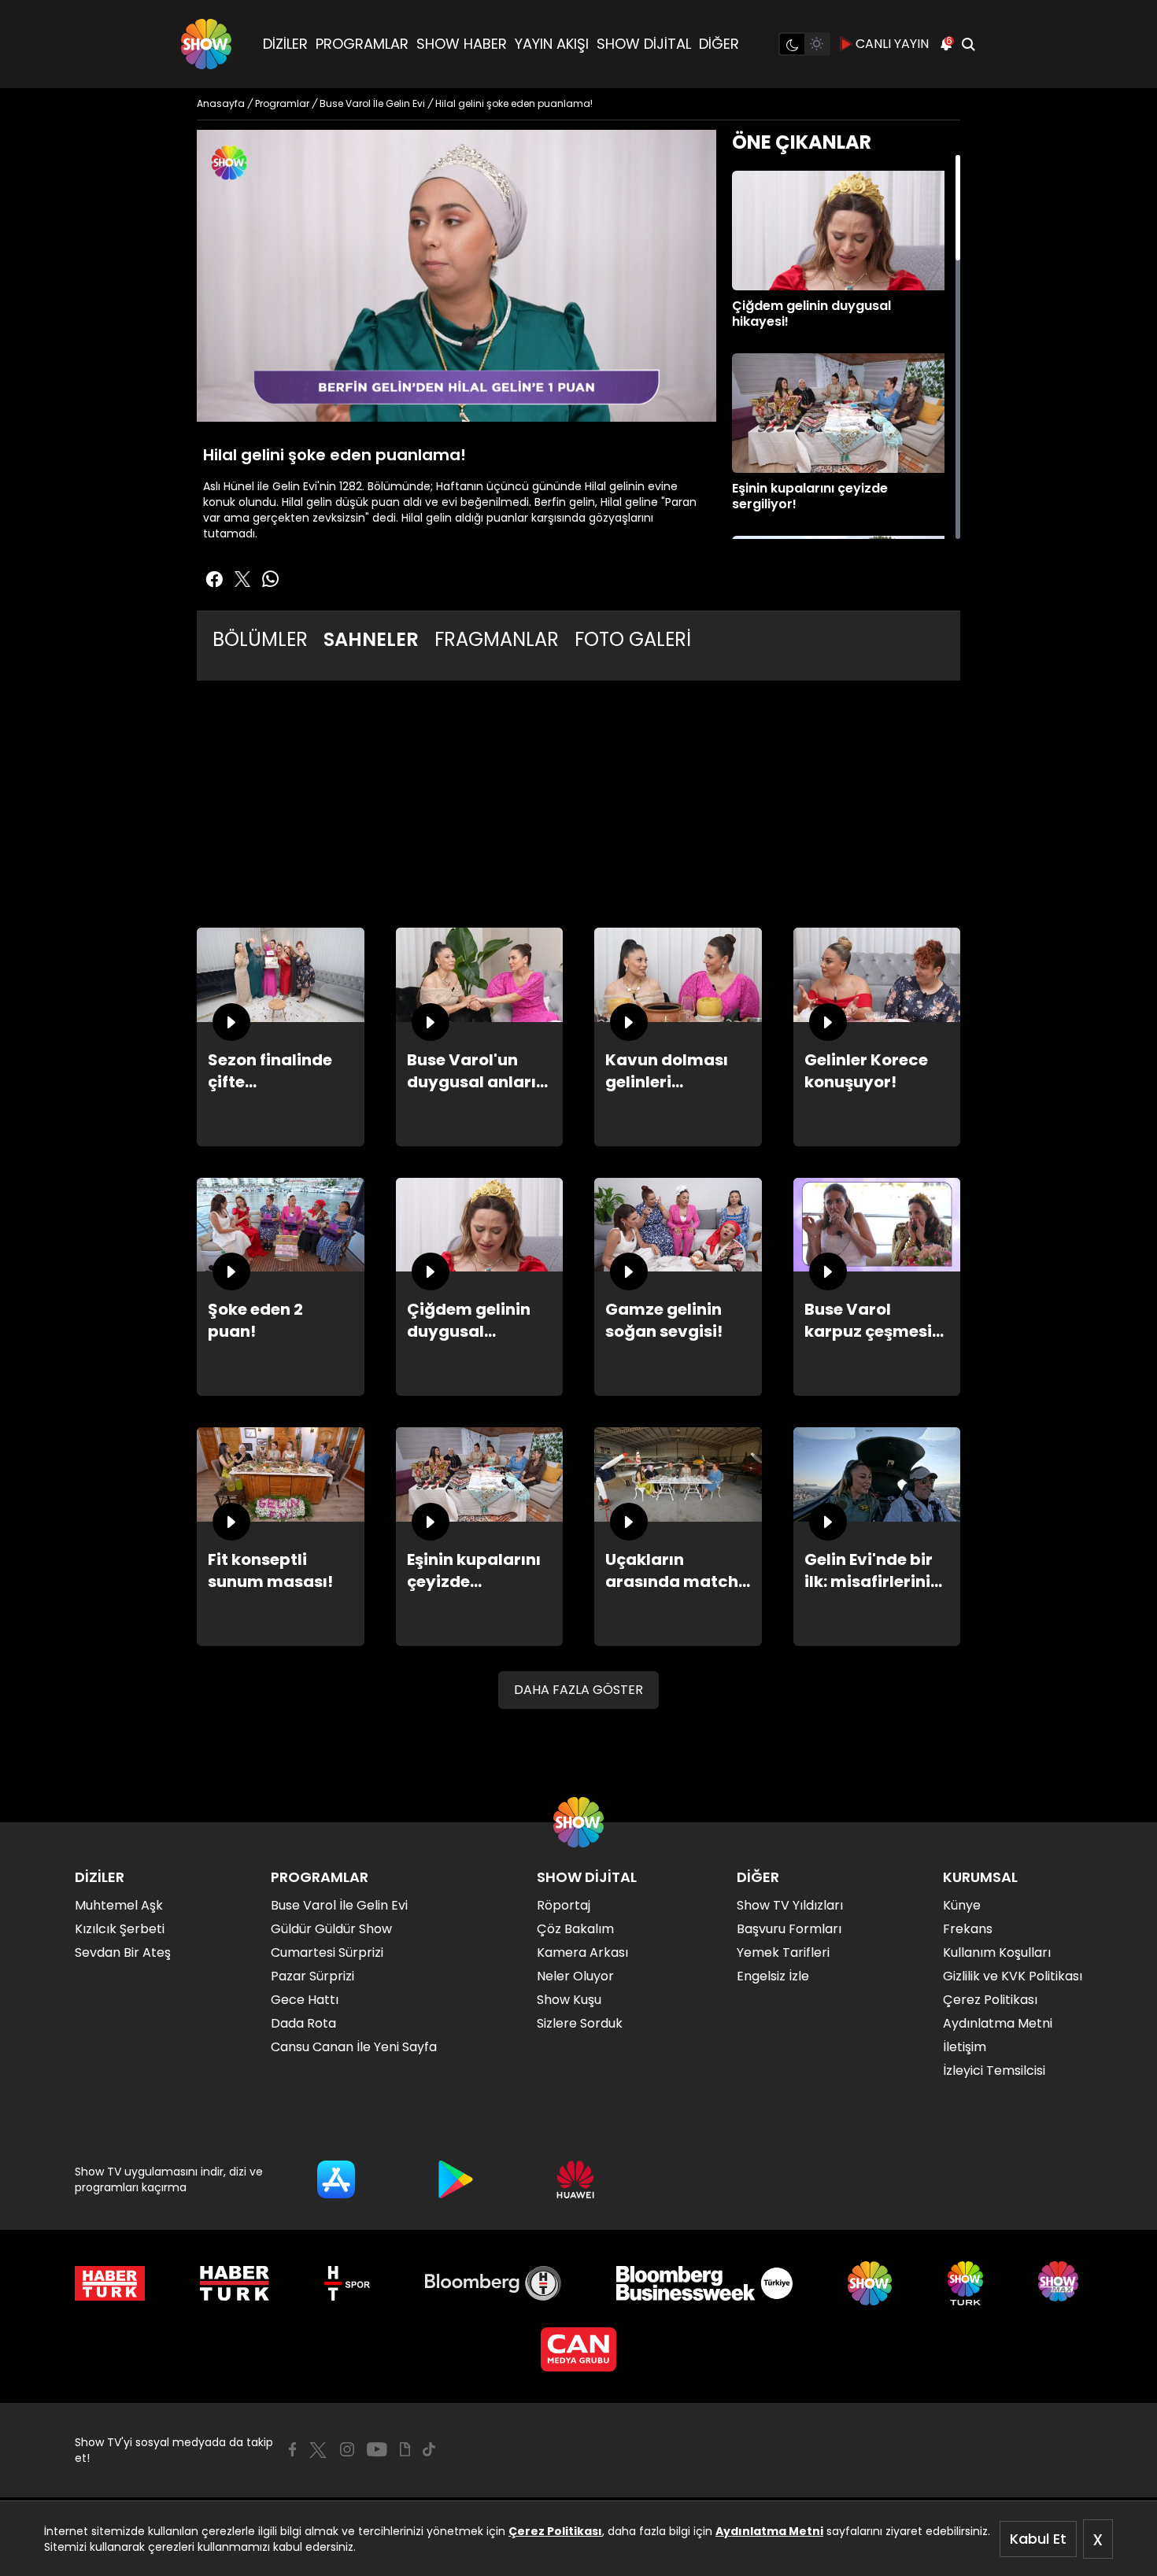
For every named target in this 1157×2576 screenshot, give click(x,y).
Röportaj (564, 1905)
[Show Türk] (965, 2283)
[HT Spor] (347, 2283)
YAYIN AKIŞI (552, 44)
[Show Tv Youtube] (377, 2449)
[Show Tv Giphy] (405, 2449)
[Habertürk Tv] (235, 2283)
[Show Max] (1060, 2283)
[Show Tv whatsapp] (271, 579)
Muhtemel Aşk (119, 1905)
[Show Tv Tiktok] (429, 2449)
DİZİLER (285, 44)
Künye (962, 1905)
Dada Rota (303, 2023)
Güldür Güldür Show (331, 1929)
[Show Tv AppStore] (336, 2179)
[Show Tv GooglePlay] (456, 2179)
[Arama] (968, 44)
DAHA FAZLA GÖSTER (578, 1690)
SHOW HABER (462, 44)
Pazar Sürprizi (312, 1976)
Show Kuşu (569, 2000)
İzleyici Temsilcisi (994, 2070)
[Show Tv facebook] (214, 579)
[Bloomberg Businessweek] (704, 2283)
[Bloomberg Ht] (493, 2283)
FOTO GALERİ (633, 639)
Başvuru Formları (789, 1929)
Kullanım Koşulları (997, 1952)
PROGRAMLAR (362, 44)
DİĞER (719, 44)
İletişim (965, 2047)
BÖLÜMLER (260, 639)
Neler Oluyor (575, 1976)
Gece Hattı (305, 2000)
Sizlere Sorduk (580, 2023)
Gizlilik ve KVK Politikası (1013, 1976)
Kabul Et (1038, 2539)
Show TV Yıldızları (790, 1905)
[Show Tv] (206, 44)
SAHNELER (371, 639)
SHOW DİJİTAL (644, 44)
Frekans (968, 1929)
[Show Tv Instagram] (347, 2449)
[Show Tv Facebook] (292, 2449)
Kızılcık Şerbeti (120, 1929)
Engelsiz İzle (773, 1976)
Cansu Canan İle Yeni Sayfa (354, 2047)
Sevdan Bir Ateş (123, 1952)
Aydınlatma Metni (769, 2531)
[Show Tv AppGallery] (575, 2179)
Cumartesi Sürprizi (327, 1952)
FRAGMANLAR (497, 639)
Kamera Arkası (582, 1952)
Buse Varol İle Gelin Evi (339, 1905)
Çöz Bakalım (575, 1929)
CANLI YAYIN (892, 44)
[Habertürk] (110, 2283)
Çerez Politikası (555, 2531)
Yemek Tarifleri (783, 1952)
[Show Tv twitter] (242, 579)
